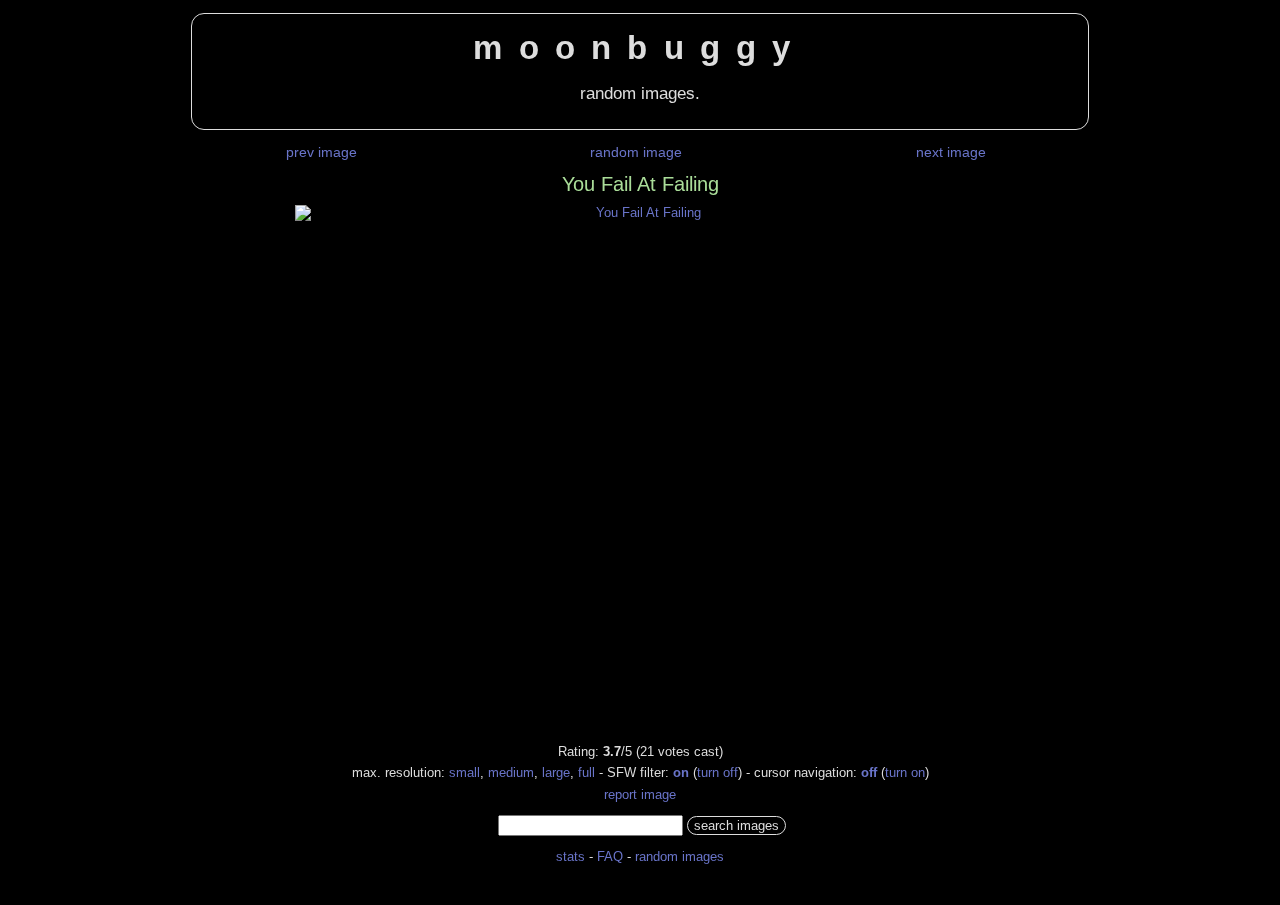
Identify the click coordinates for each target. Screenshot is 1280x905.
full (586, 772)
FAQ (610, 856)
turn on (905, 772)
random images (679, 856)
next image (951, 152)
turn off (717, 772)
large (556, 772)
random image (636, 152)
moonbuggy (639, 48)
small (464, 772)
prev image (321, 152)
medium (511, 772)
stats (570, 856)
